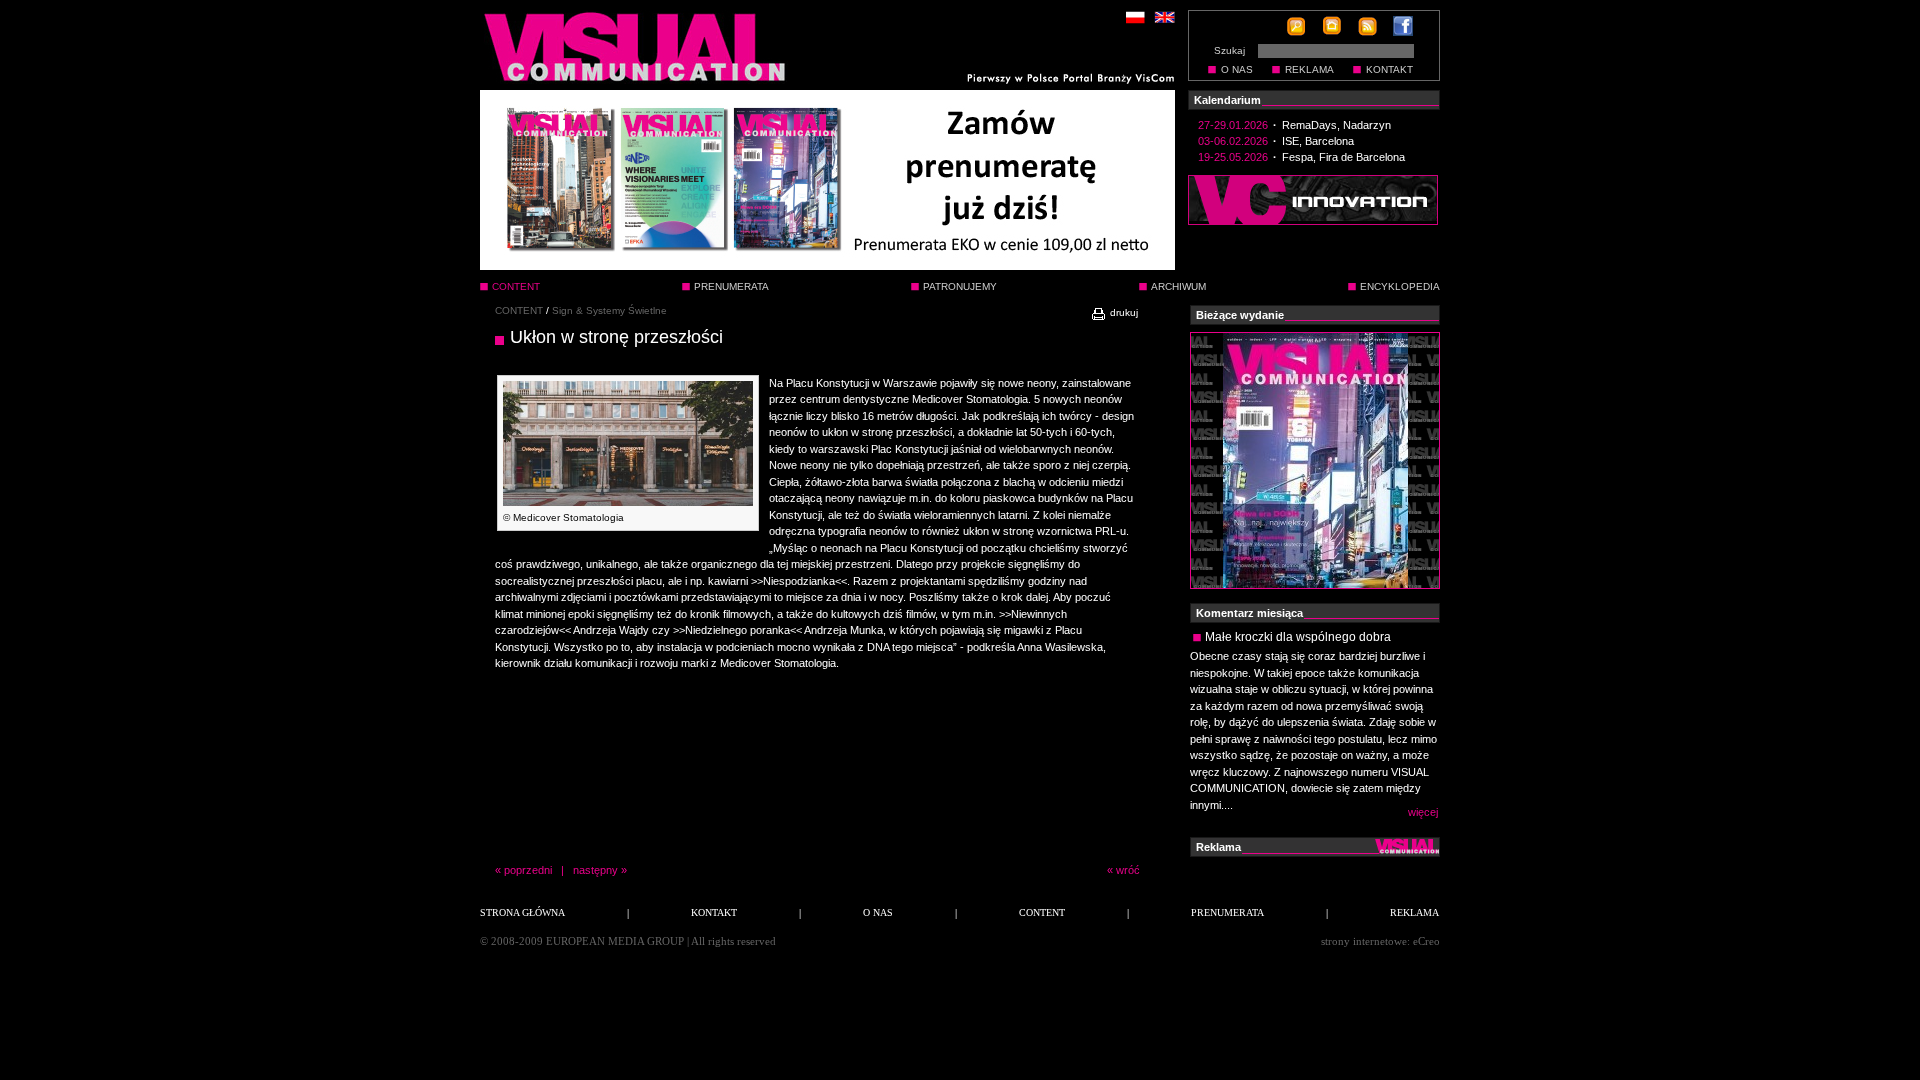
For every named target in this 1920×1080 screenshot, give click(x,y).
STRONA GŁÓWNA (522, 912)
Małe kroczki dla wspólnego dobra (1298, 637)
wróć (1128, 870)
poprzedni (528, 870)
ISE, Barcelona (1318, 141)
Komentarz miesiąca (1249, 613)
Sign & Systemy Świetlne (609, 310)
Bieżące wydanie (1240, 315)
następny (595, 870)
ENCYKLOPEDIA (1400, 286)
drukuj (1122, 312)
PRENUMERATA (731, 286)
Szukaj (1229, 50)
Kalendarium (1227, 100)
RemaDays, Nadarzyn (1336, 125)
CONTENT (519, 310)
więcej (1423, 812)
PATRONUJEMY (960, 286)
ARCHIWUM (1178, 286)
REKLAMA (1309, 69)
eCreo (1426, 941)
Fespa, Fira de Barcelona (1343, 157)
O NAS (1237, 69)
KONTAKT (1389, 69)
